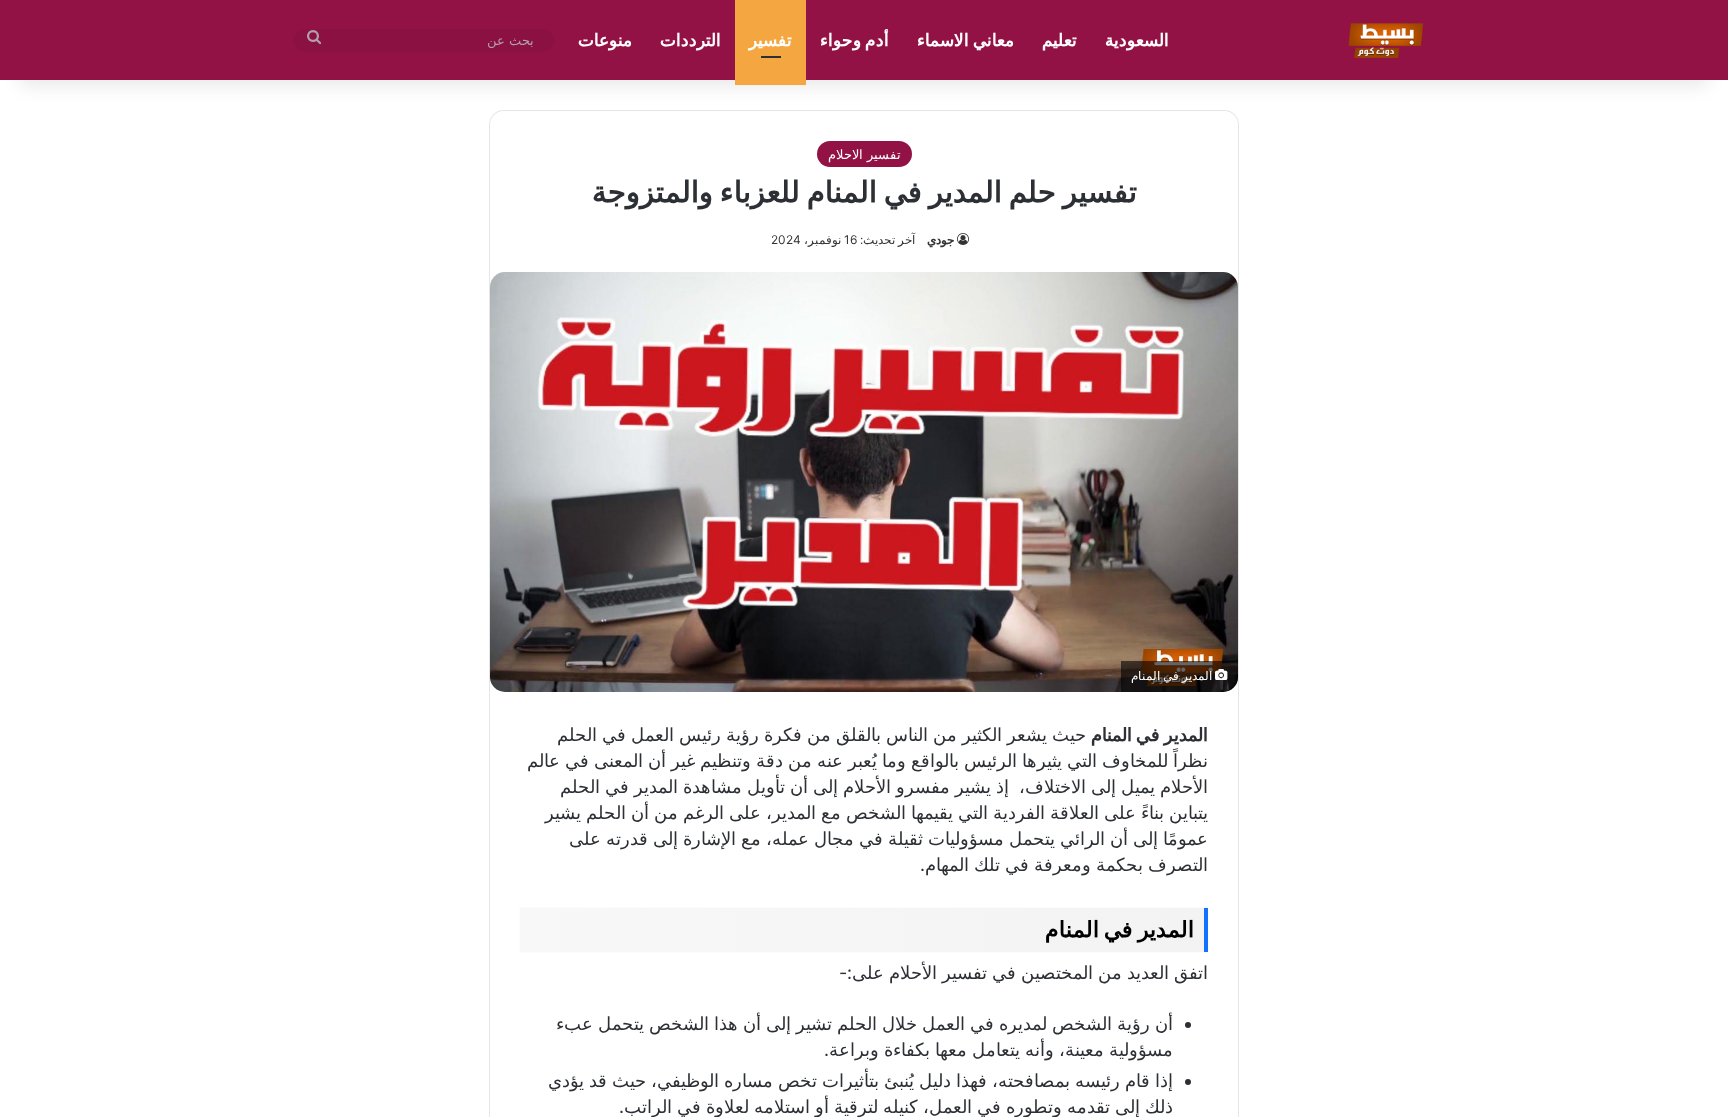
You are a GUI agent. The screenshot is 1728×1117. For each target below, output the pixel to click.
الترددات (690, 40)
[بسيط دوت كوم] (1382, 40)
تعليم (1059, 40)
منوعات (605, 40)
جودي (940, 239)
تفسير (770, 40)
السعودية (1137, 40)
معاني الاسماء (965, 40)
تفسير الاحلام (864, 154)
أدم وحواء (854, 40)
